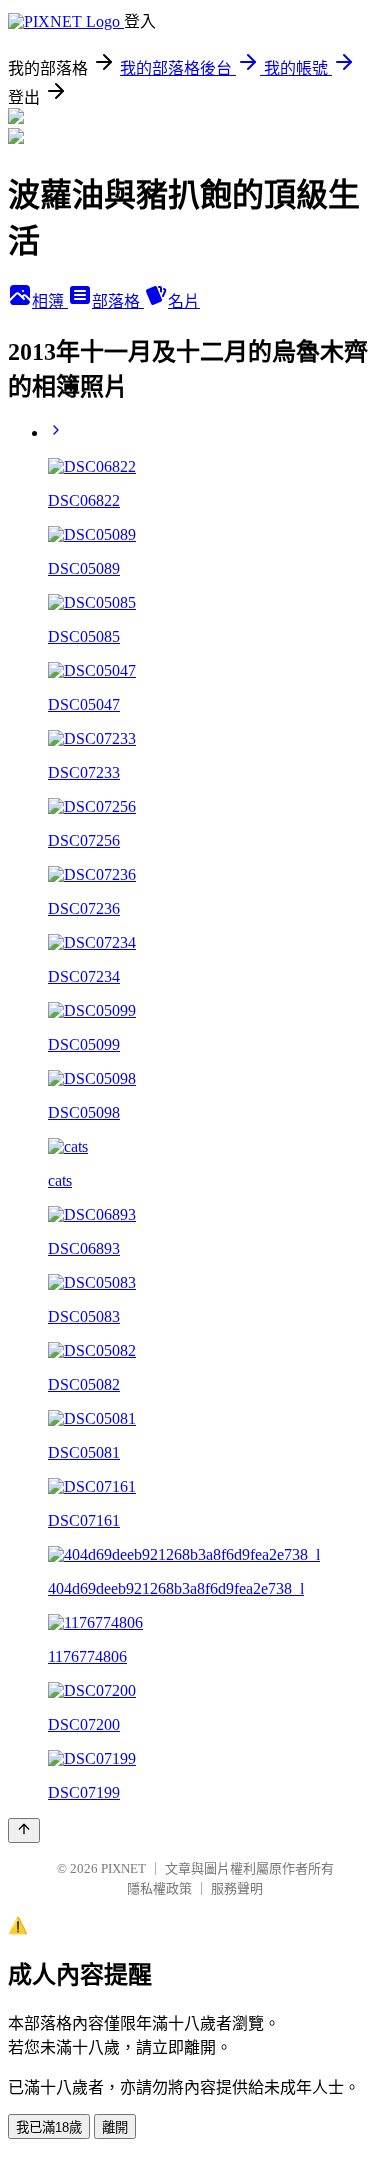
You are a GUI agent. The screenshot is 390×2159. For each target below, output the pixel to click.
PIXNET (123, 1868)
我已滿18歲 (49, 2127)
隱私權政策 (159, 1888)
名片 (184, 301)
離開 (115, 2127)
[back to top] (24, 1830)
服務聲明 (237, 1888)
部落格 (118, 301)
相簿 (50, 301)
